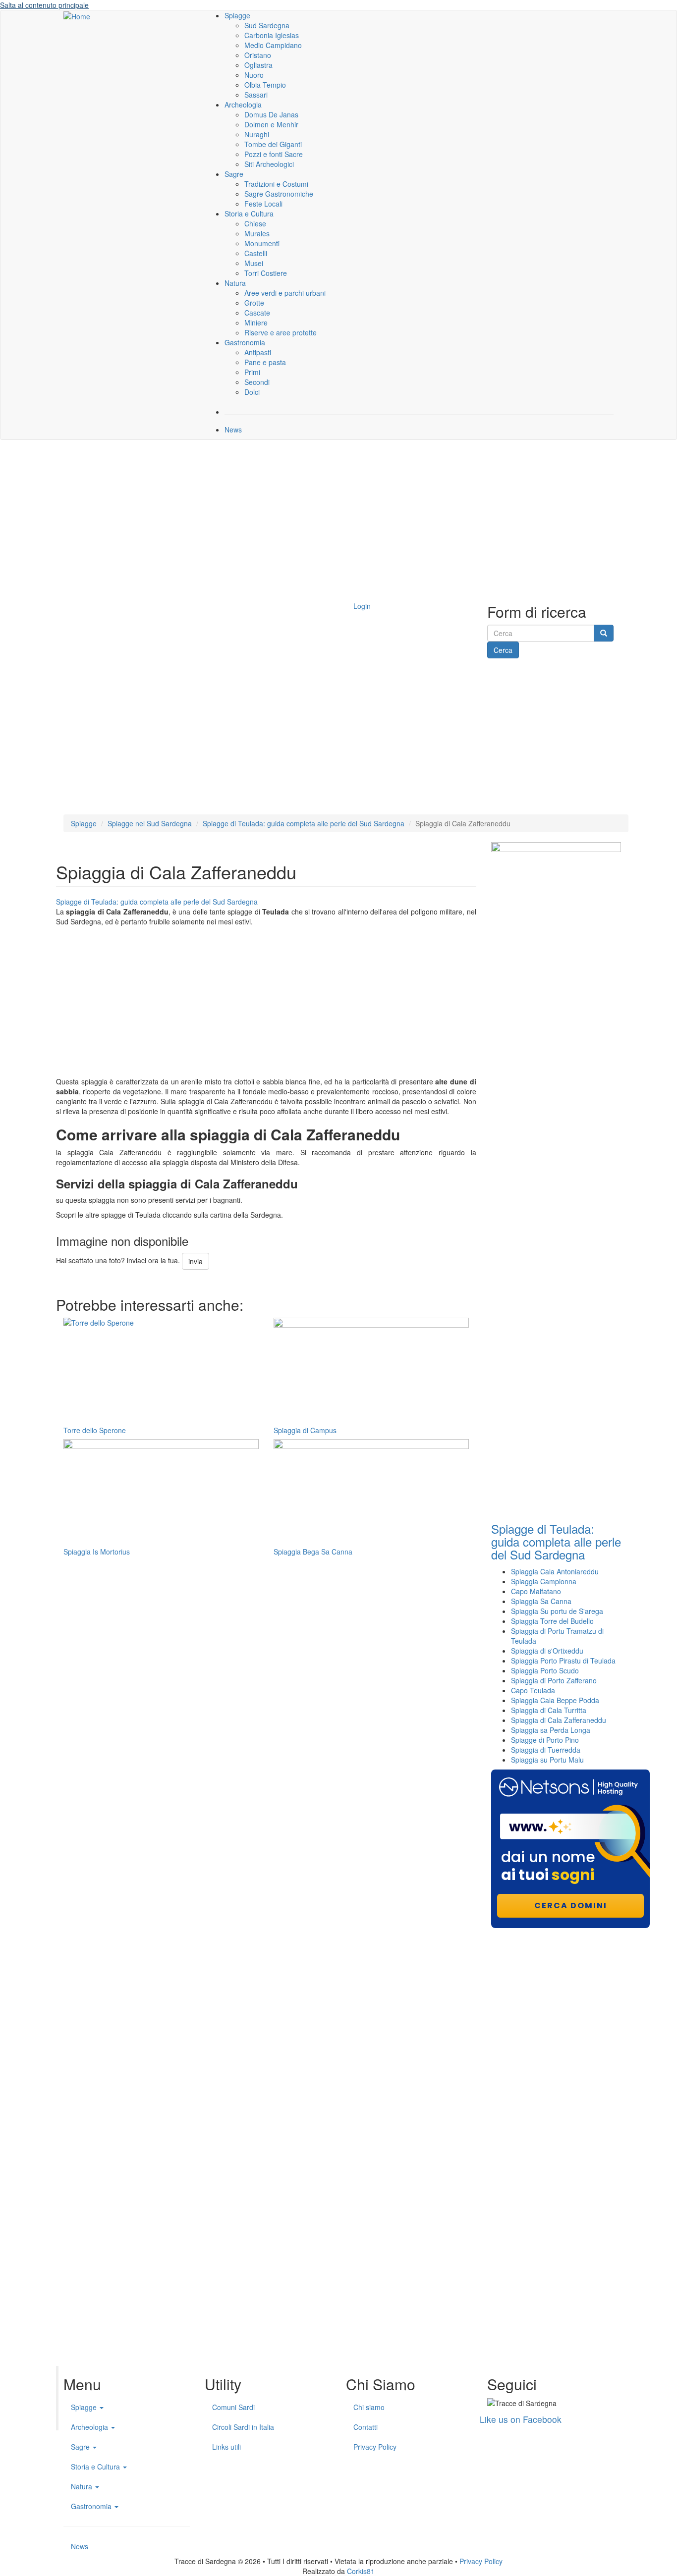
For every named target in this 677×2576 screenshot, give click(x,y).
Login (362, 606)
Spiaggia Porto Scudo (545, 1670)
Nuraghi (257, 134)
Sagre (234, 174)
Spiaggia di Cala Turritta (549, 1710)
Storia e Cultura (249, 214)
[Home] (77, 15)
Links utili (226, 2447)
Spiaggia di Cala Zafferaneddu (559, 1720)
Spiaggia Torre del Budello (552, 1621)
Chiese (255, 223)
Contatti (366, 2427)
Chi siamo (369, 2407)
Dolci (252, 392)
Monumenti (262, 243)
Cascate (257, 313)
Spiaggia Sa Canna (541, 1601)
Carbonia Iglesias (272, 35)
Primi (252, 372)
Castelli (256, 253)
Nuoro (254, 75)
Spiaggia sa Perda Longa (551, 1730)
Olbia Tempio (265, 85)
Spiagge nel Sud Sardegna (150, 823)
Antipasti (258, 352)
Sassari (256, 95)
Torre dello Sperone (95, 1430)
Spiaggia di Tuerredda (546, 1750)
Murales (257, 233)
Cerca (503, 650)
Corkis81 (361, 2571)
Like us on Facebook (521, 2419)
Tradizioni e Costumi (276, 184)
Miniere (256, 322)
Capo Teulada (533, 1690)
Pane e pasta (265, 362)
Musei (254, 263)
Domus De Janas (271, 114)
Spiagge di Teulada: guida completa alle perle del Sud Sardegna (304, 823)
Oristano (258, 55)
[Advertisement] (338, 519)
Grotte (254, 303)
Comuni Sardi (233, 2407)
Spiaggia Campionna (544, 1581)
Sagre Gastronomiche (279, 194)
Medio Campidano (273, 45)
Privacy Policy (375, 2447)
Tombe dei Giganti (273, 144)
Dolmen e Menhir (271, 124)
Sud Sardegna (267, 25)
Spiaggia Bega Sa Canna (313, 1552)
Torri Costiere (266, 273)
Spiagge (237, 15)
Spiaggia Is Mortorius (97, 1552)
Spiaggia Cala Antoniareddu (555, 1571)
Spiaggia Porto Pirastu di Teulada (563, 1661)
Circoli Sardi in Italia (243, 2427)
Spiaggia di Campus (305, 1430)
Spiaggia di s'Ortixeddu (547, 1651)
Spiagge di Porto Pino (545, 1740)
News (233, 429)
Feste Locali (263, 204)
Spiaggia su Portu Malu (547, 1760)
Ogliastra (258, 65)
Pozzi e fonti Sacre (274, 154)
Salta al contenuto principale (44, 5)
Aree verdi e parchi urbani (285, 293)
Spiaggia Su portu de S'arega (557, 1611)
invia (196, 1261)
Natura (235, 283)
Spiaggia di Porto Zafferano (554, 1680)
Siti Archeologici (269, 164)
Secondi (257, 382)
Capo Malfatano (536, 1591)
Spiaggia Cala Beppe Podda (555, 1700)
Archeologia (243, 105)
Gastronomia (245, 342)
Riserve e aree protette (281, 332)
